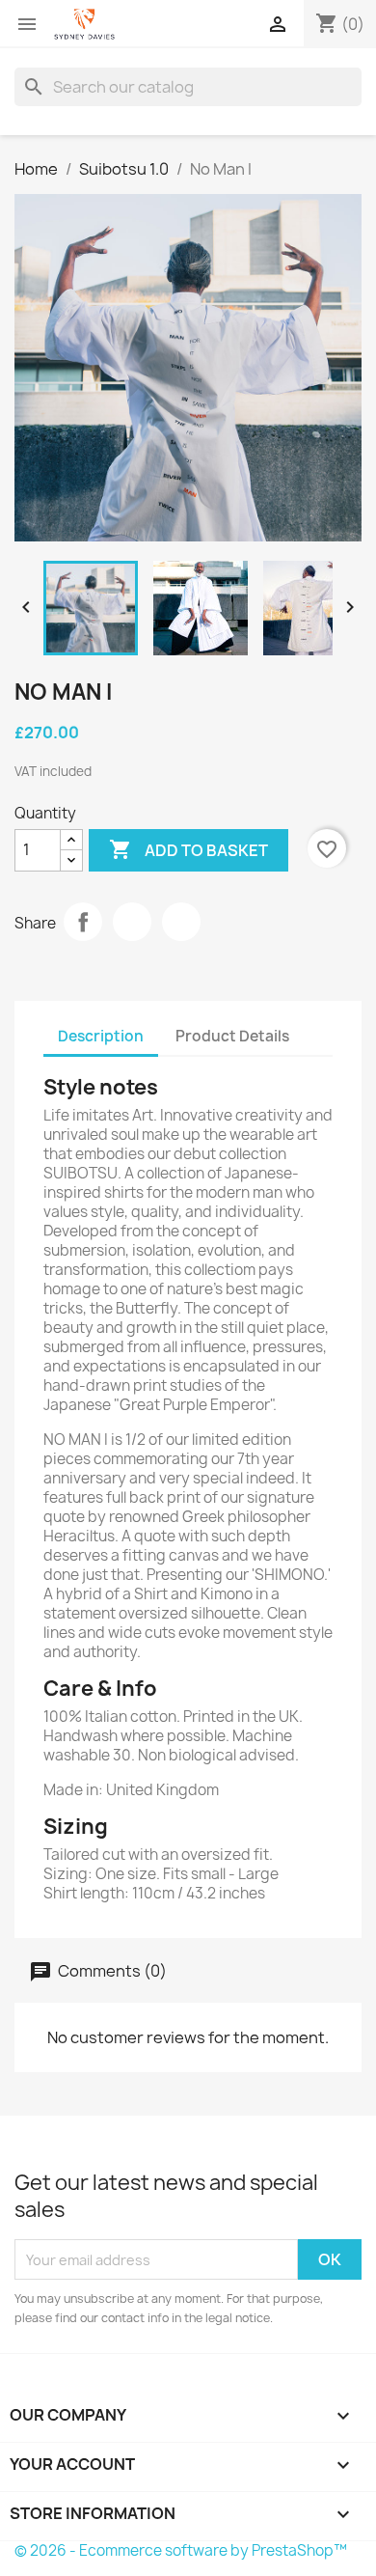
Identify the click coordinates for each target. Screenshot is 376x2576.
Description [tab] (101, 1036)
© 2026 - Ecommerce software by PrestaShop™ (181, 2550)
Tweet (132, 922)
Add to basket (188, 849)
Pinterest (181, 922)
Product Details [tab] (232, 1036)
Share (83, 922)
